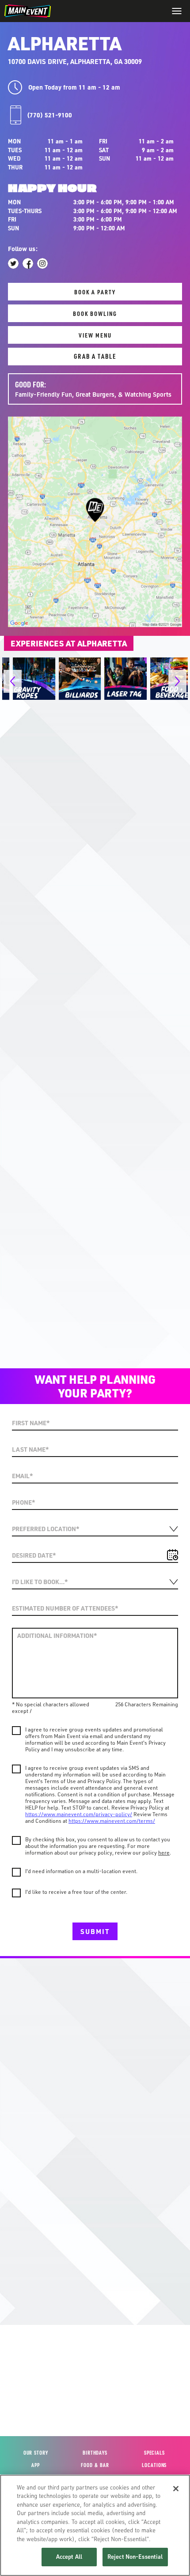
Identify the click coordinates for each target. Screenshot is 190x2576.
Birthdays (95, 2453)
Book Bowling (95, 313)
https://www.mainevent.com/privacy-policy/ (79, 1814)
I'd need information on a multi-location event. (81, 1871)
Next (114, 1339)
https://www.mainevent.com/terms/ (112, 1821)
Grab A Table (95, 356)
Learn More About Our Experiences (95, 723)
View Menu (95, 335)
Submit (95, 1931)
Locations (154, 2465)
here (164, 1853)
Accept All (69, 2557)
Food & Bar (95, 2465)
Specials (154, 2453)
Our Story (36, 2453)
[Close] (176, 2489)
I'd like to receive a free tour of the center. (76, 1892)
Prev (72, 1339)
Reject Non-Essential (135, 2557)
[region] (95, 2525)
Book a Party (95, 292)
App (36, 2465)
